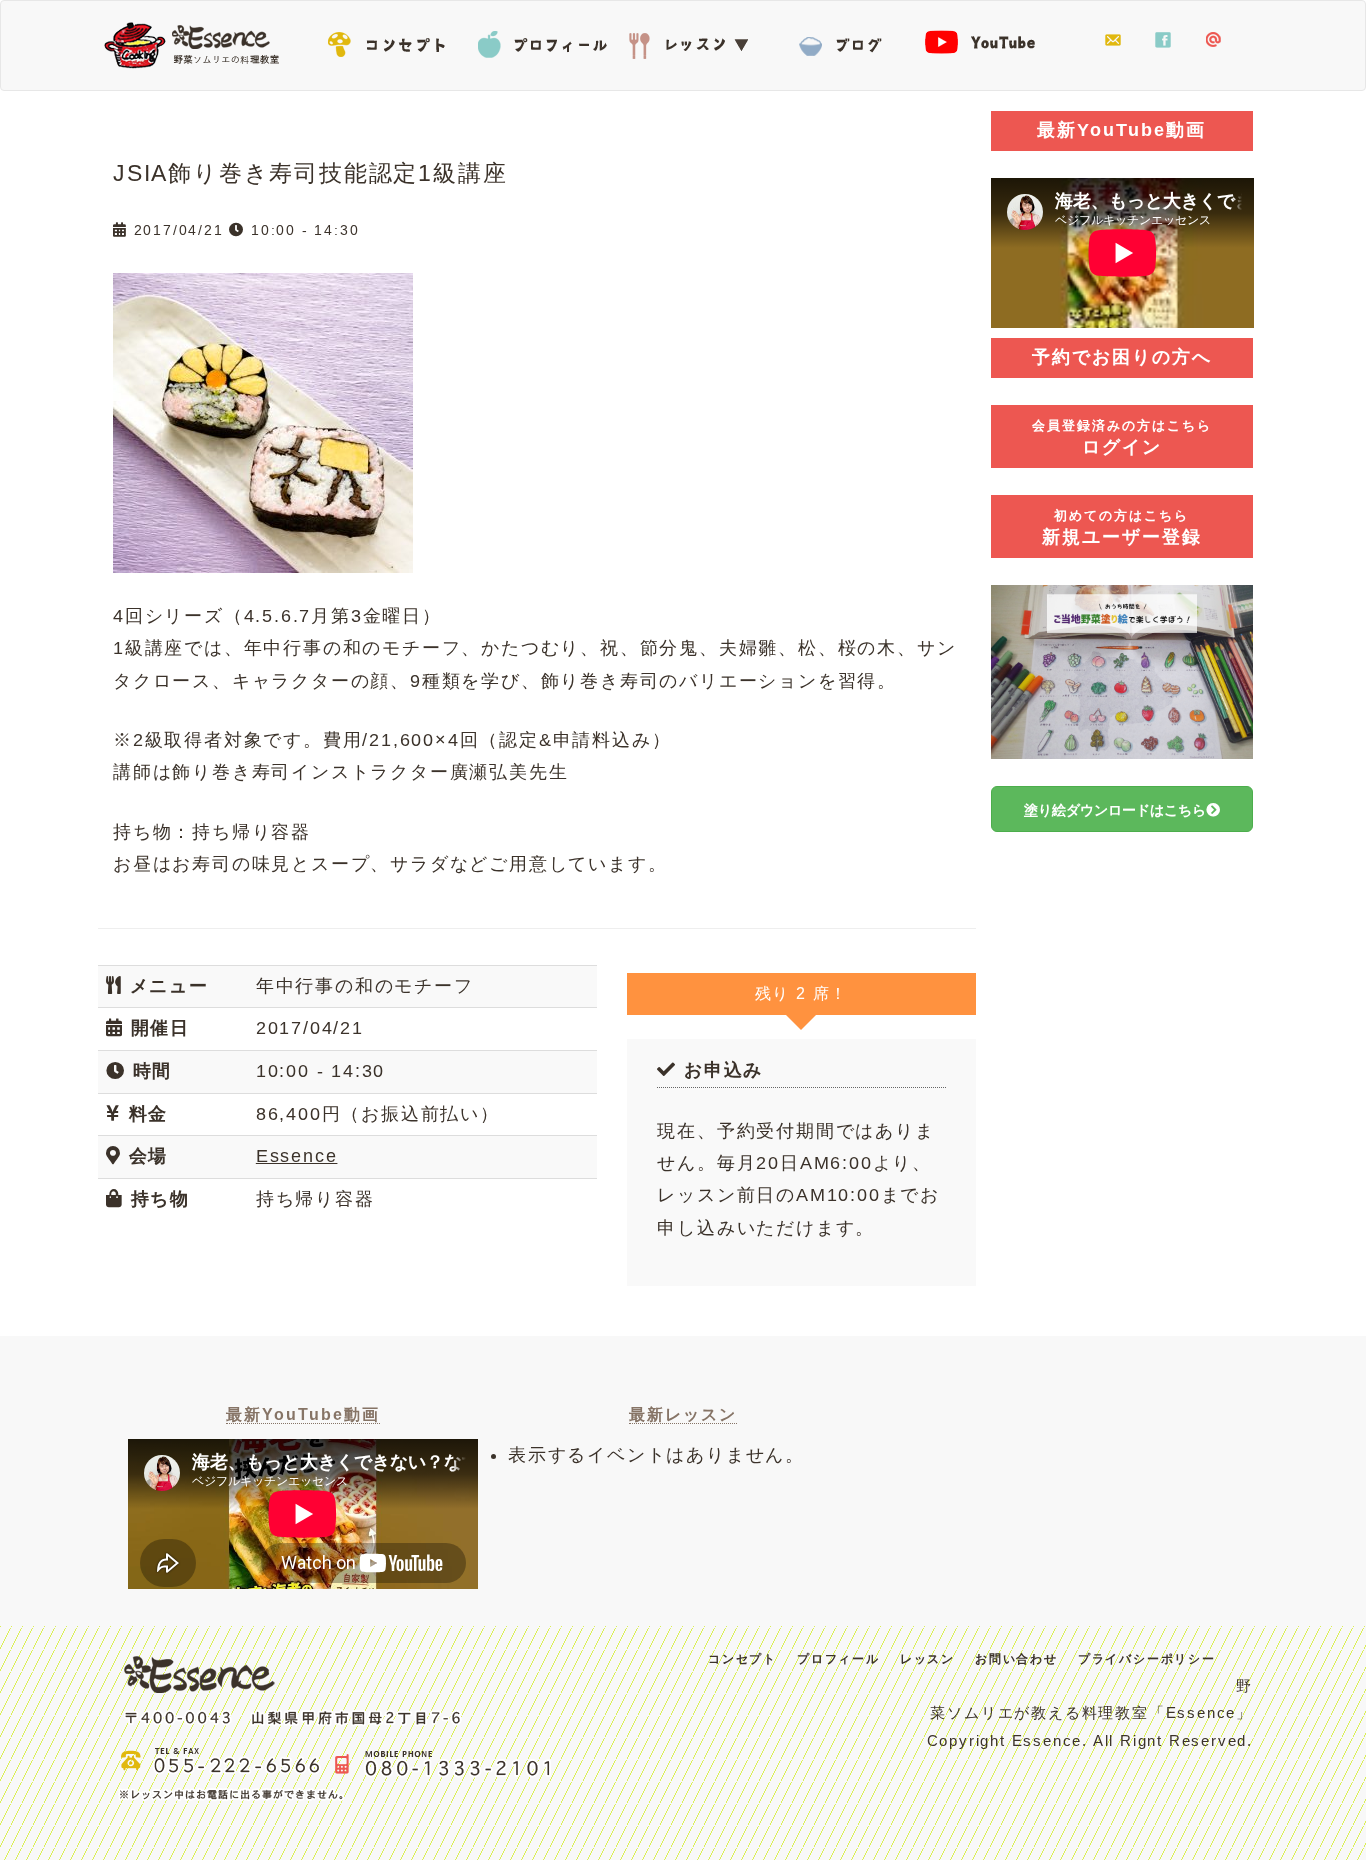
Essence (198, 43)
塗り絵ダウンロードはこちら (1115, 810)
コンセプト (393, 41)
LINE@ (1213, 41)
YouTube (993, 41)
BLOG (843, 41)
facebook (1163, 41)
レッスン (693, 41)
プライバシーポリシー (1147, 1659)
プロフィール (543, 41)
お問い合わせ (1113, 41)
